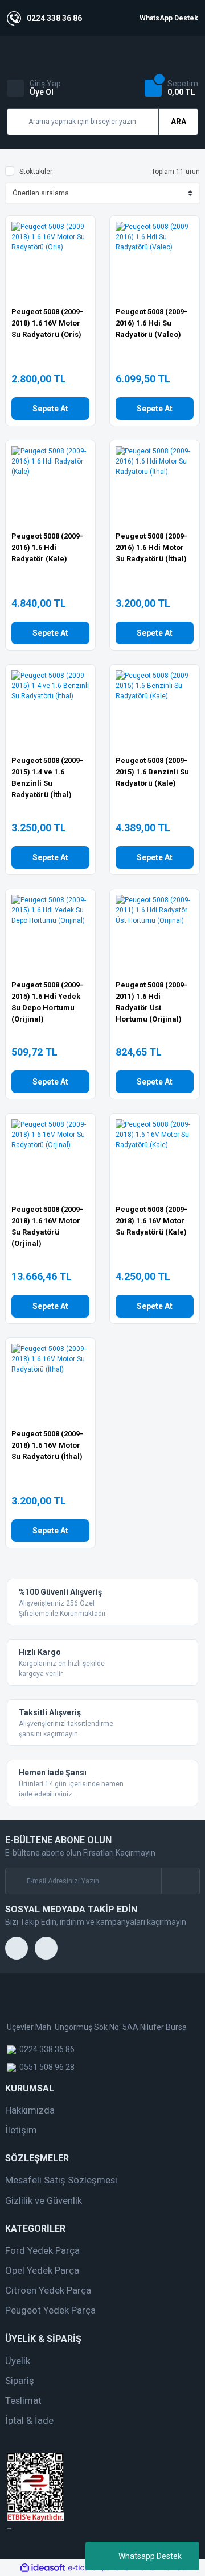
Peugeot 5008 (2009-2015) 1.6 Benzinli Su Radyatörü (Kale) (152, 772)
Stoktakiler (36, 172)
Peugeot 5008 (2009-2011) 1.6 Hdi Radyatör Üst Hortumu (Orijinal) (151, 1002)
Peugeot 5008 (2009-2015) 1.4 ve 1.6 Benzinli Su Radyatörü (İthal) (47, 778)
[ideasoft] (43, 2568)
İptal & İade (29, 2420)
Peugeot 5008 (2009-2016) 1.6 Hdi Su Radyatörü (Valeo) (151, 323)
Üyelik (18, 2361)
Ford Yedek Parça (42, 2250)
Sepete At (50, 409)
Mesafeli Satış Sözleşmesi (61, 2180)
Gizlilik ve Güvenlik (44, 2200)
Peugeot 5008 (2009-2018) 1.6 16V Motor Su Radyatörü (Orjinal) (47, 1226)
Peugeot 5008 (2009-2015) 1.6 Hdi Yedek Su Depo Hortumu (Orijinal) (47, 1002)
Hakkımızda (30, 2110)
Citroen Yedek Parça (48, 2290)
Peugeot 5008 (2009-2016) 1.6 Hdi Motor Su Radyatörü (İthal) (151, 547)
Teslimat (23, 2400)
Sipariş (20, 2381)
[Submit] (180, 1881)
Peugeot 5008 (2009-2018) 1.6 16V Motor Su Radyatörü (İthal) (47, 1445)
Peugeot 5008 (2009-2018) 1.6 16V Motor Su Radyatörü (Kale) (151, 1221)
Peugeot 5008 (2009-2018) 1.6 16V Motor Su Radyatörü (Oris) (47, 323)
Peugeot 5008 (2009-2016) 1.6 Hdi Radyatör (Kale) (47, 547)
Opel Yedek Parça (42, 2270)
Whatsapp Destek (150, 2556)
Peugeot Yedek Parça (50, 2310)
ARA (179, 122)
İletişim (21, 2130)
